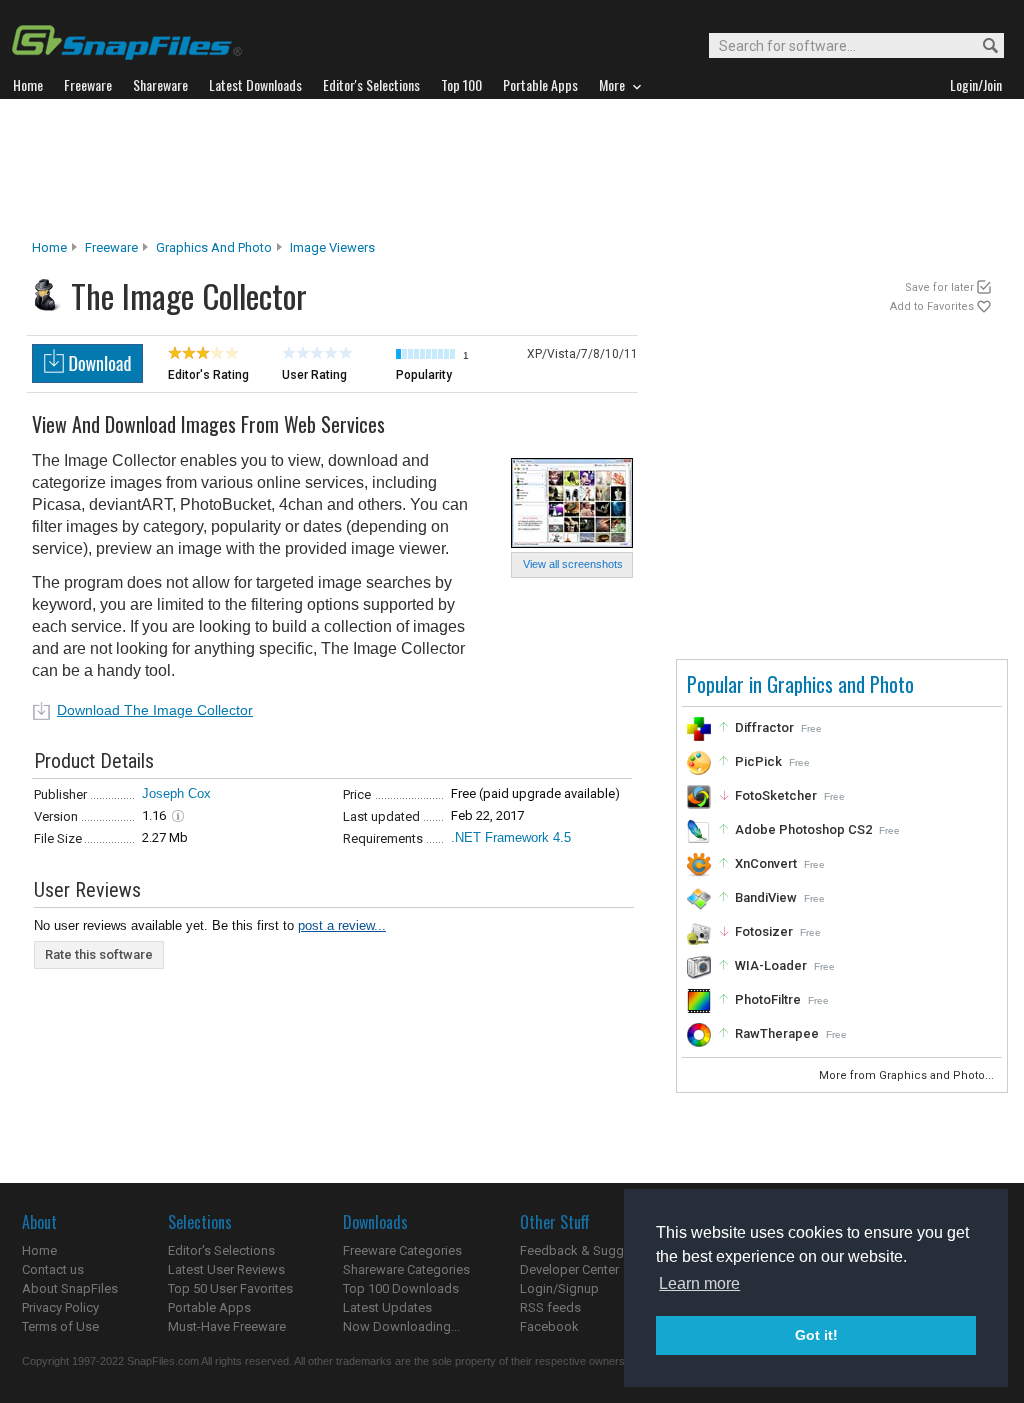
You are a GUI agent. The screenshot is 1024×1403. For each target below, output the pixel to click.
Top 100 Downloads (401, 1288)
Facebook (549, 1326)
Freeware (111, 247)
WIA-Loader (771, 965)
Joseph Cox (176, 793)
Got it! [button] (816, 1335)
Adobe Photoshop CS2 (803, 829)
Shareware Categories (406, 1269)
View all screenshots (573, 564)
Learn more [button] (699, 1283)
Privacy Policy (60, 1307)
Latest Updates (387, 1307)
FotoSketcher (776, 795)
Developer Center (569, 1269)
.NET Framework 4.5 (511, 837)
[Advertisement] (512, 169)
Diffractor (764, 727)
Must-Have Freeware (227, 1326)
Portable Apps (209, 1307)
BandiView (766, 897)
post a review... (342, 925)
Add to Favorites (932, 306)
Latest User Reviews (226, 1269)
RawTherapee (777, 1033)
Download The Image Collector (155, 710)
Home (49, 247)
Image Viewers (332, 247)
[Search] (981, 46)
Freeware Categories (402, 1250)
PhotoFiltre (768, 999)
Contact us (53, 1269)
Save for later (939, 287)
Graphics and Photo (214, 247)
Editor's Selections (221, 1250)
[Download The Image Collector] (87, 377)
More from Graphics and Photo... (908, 1075)
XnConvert (766, 863)
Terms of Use (60, 1326)
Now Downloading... (401, 1326)
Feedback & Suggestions (593, 1250)
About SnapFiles (70, 1288)
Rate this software (99, 954)
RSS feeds (550, 1307)
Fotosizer (764, 931)
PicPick (758, 761)
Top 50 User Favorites (230, 1288)
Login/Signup (559, 1288)
